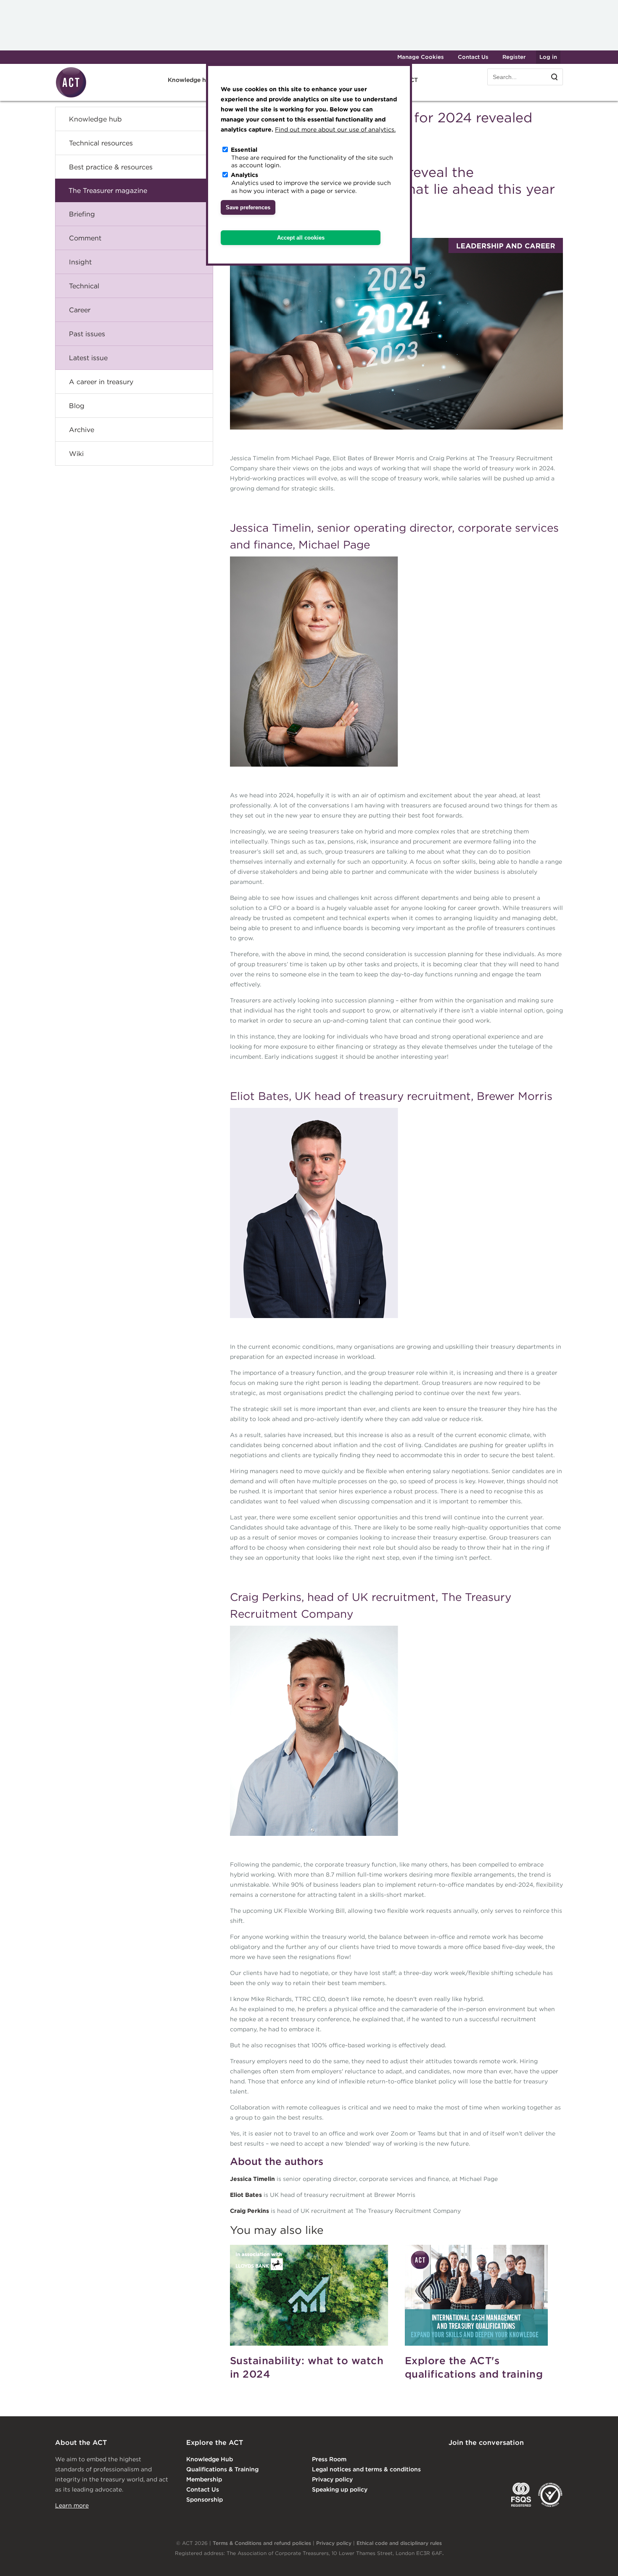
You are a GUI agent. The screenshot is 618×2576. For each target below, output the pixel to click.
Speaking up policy (340, 2489)
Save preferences (248, 207)
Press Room (329, 2459)
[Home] (71, 96)
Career (80, 310)
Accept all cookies (301, 238)
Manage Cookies (421, 57)
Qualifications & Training (222, 2469)
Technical (84, 286)
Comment (85, 238)
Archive (82, 430)
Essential (244, 150)
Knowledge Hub (210, 2459)
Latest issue (88, 358)
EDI (550, 2495)
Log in (548, 57)
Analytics (244, 175)
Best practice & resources (111, 167)
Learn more (72, 2505)
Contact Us (473, 57)
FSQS (521, 2495)
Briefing (82, 214)
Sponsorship (205, 2500)
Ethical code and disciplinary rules (399, 2543)
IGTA (493, 2495)
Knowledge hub (95, 119)
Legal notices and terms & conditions (366, 2469)
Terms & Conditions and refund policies (262, 2543)
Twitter (489, 2460)
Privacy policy (332, 2479)
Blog (77, 406)
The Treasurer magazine (108, 190)
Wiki (76, 454)
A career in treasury (101, 382)
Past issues (87, 334)
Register (514, 57)
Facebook (523, 2460)
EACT (461, 2495)
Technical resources (101, 143)
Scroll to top (598, 2560)
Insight (80, 262)
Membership (204, 2479)
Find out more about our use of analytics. (335, 129)
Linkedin (454, 2460)
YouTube (557, 2460)
